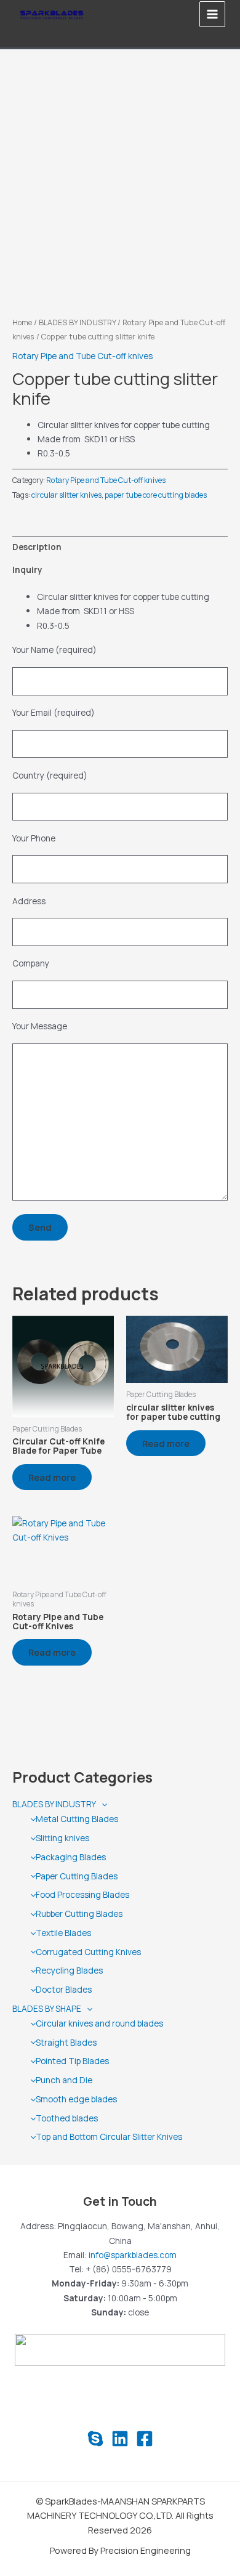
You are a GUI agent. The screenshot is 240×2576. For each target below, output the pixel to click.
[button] (102, 1804)
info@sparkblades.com (133, 2255)
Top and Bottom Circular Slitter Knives (109, 2137)
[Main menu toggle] (213, 14)
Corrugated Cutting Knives (88, 1952)
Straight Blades (66, 2042)
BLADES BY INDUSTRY (54, 1804)
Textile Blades (63, 1933)
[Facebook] (145, 2439)
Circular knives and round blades (99, 2023)
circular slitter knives (66, 495)
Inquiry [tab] (27, 569)
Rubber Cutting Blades (79, 1914)
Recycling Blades (69, 1970)
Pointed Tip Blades (72, 2061)
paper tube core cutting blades (156, 495)
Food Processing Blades (82, 1894)
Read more (52, 1477)
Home (22, 322)
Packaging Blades (71, 1857)
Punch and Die (64, 2080)
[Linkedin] (120, 2439)
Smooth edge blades (76, 2099)
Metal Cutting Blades (77, 1819)
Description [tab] (37, 547)
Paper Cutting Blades (77, 1876)
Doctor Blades (64, 1989)
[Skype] (95, 2439)
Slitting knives (62, 1838)
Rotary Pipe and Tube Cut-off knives (82, 356)
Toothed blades (67, 2118)
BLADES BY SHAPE (47, 2008)
